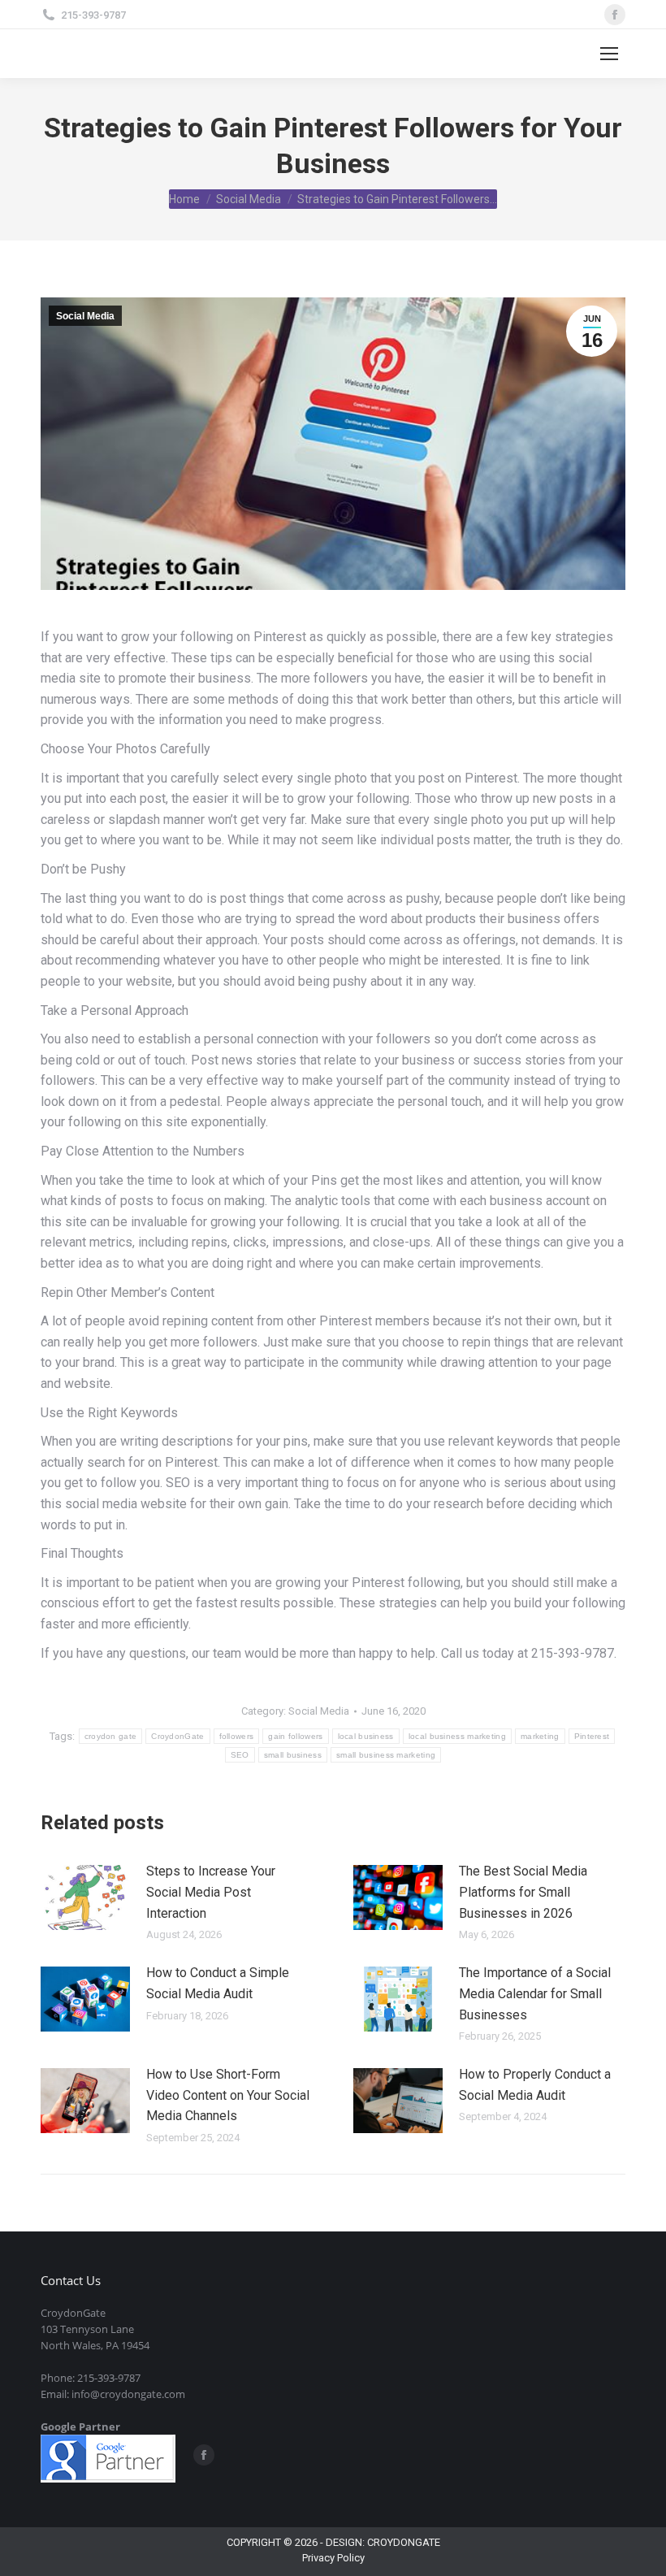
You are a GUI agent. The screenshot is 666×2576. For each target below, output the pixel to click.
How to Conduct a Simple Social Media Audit (218, 1983)
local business (366, 1736)
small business (293, 1755)
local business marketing (457, 1736)
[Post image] (85, 1897)
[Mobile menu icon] (609, 54)
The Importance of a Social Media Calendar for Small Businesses (535, 1993)
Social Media (85, 316)
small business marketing (386, 1755)
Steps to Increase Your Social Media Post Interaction (211, 1892)
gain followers (295, 1736)
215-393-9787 (93, 15)
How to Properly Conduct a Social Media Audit (535, 2085)
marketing (540, 1736)
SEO (240, 1755)
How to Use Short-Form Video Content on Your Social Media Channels (228, 2095)
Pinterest (592, 1736)
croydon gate (111, 1736)
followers (237, 1736)
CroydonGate (177, 1736)
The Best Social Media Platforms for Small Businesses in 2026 (523, 1892)
